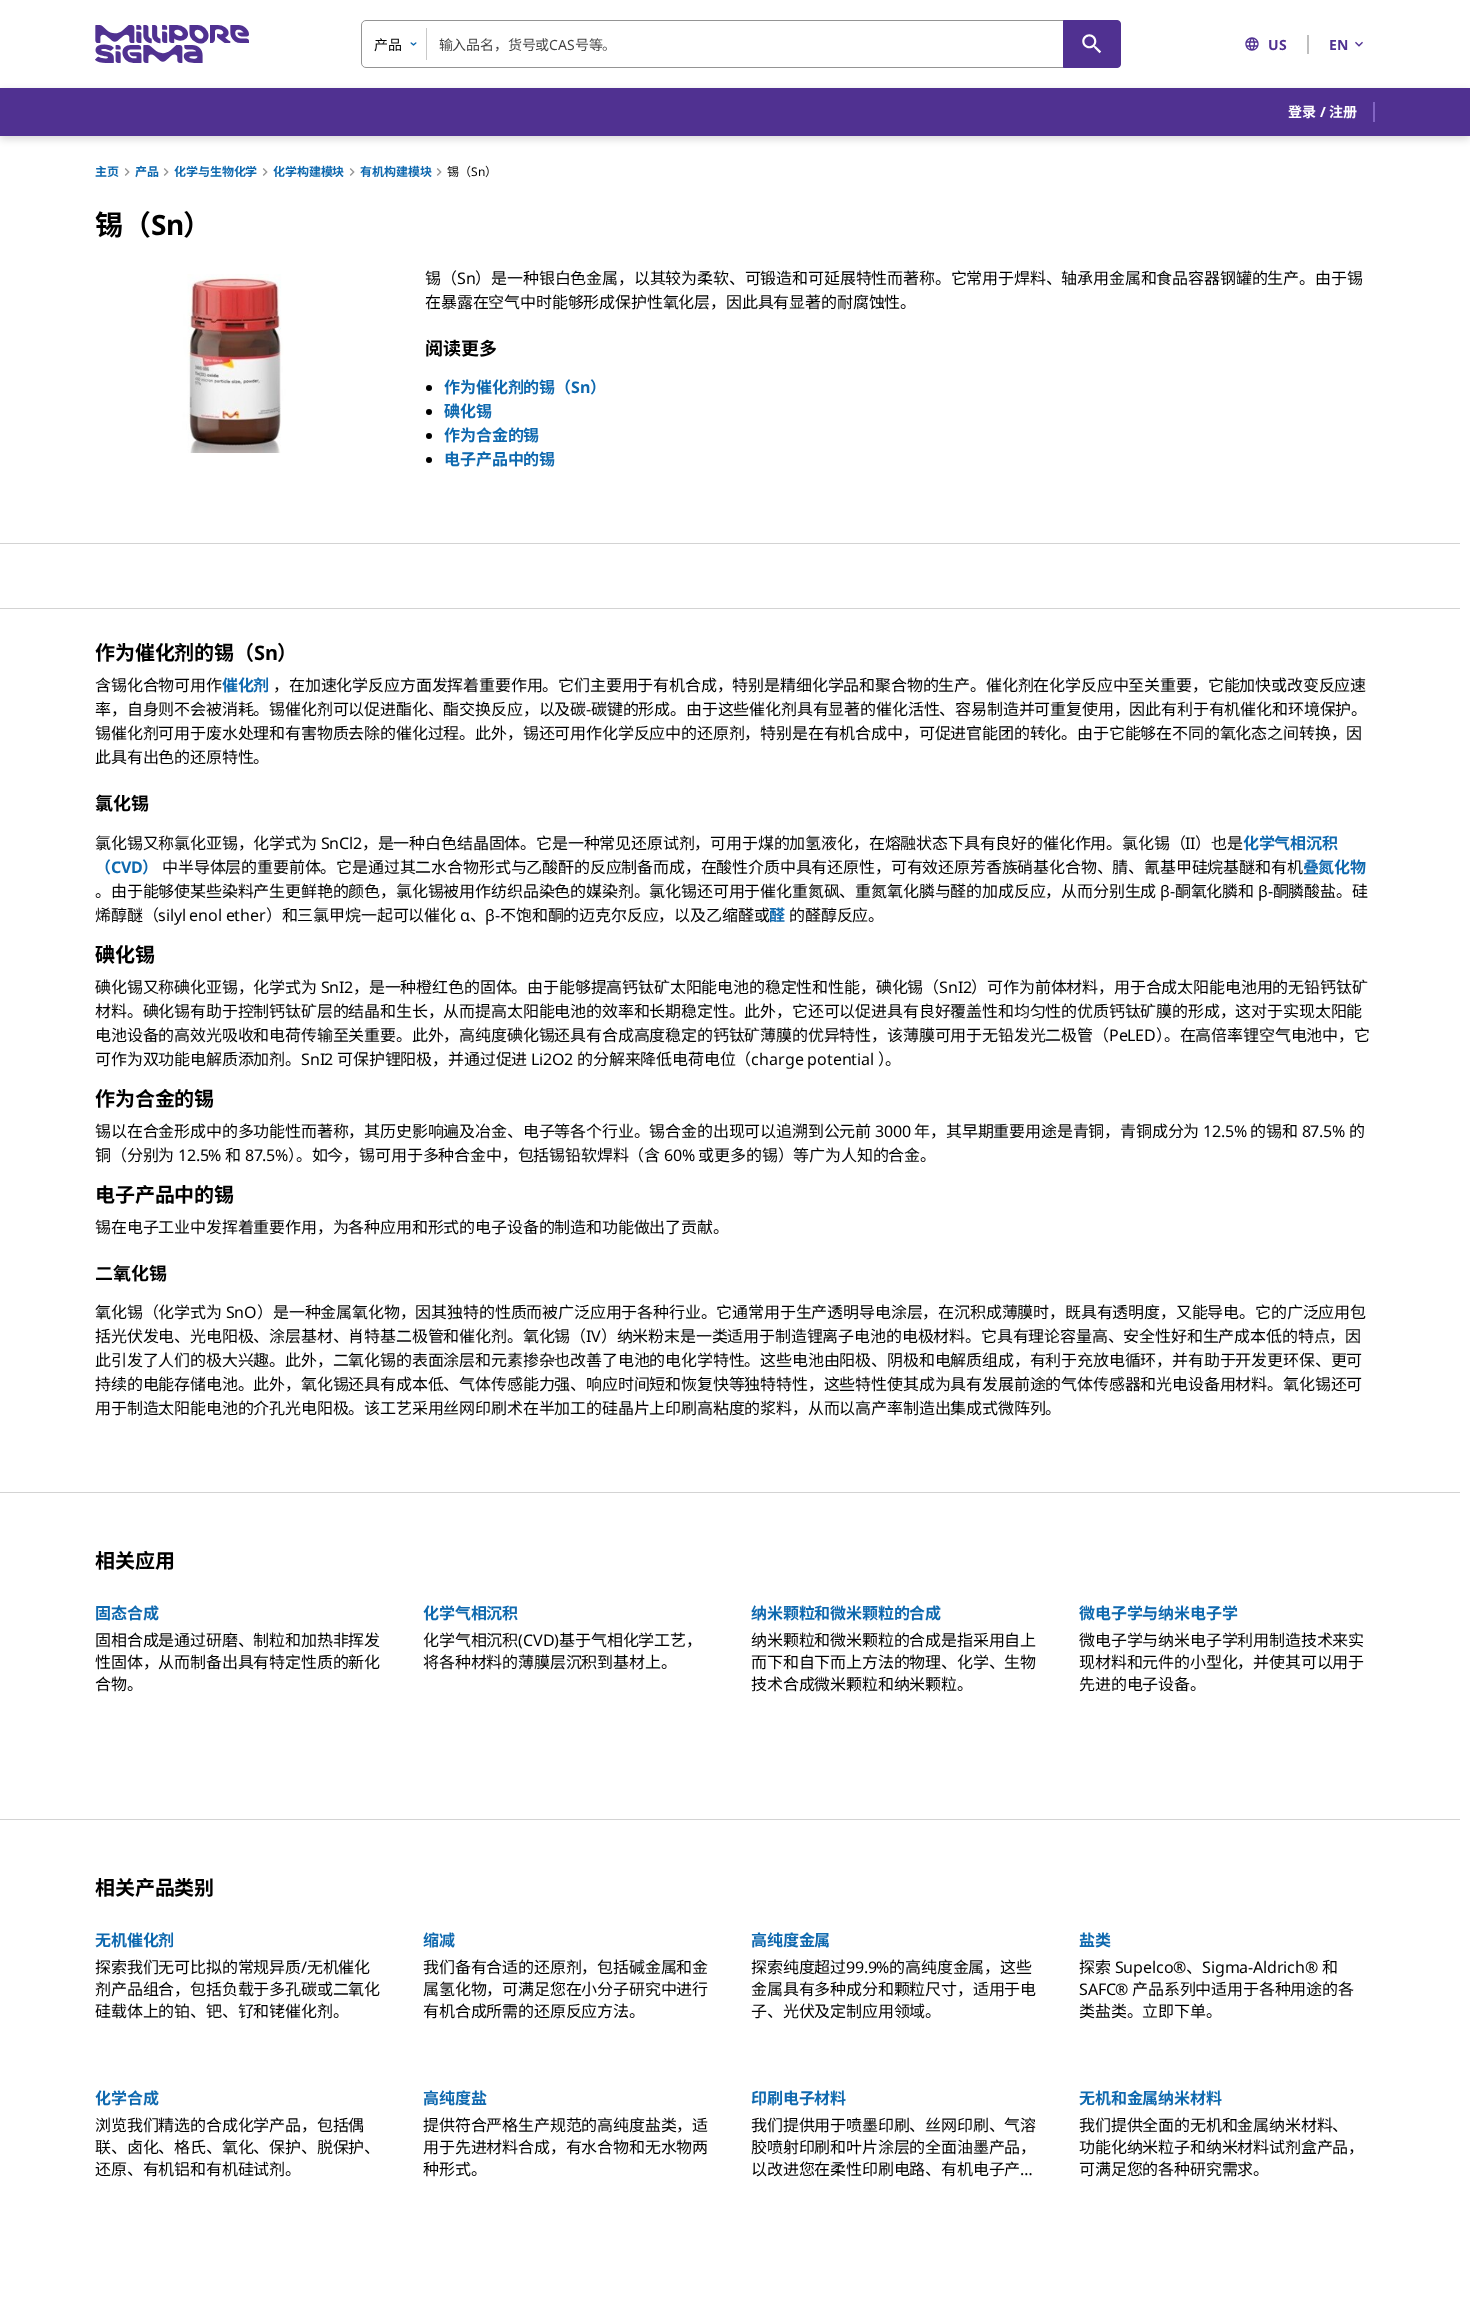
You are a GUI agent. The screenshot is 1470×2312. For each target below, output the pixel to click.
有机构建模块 (395, 171)
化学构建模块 (308, 171)
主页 (107, 171)
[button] (1322, 112)
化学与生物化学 (215, 171)
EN (1338, 44)
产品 (147, 171)
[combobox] (741, 44)
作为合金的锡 (491, 435)
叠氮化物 (1334, 867)
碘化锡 (468, 411)
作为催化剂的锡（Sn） (524, 387)
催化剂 (246, 685)
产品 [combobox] (388, 44)
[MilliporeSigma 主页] (172, 44)
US (1277, 44)
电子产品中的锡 (499, 459)
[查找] (1092, 44)
